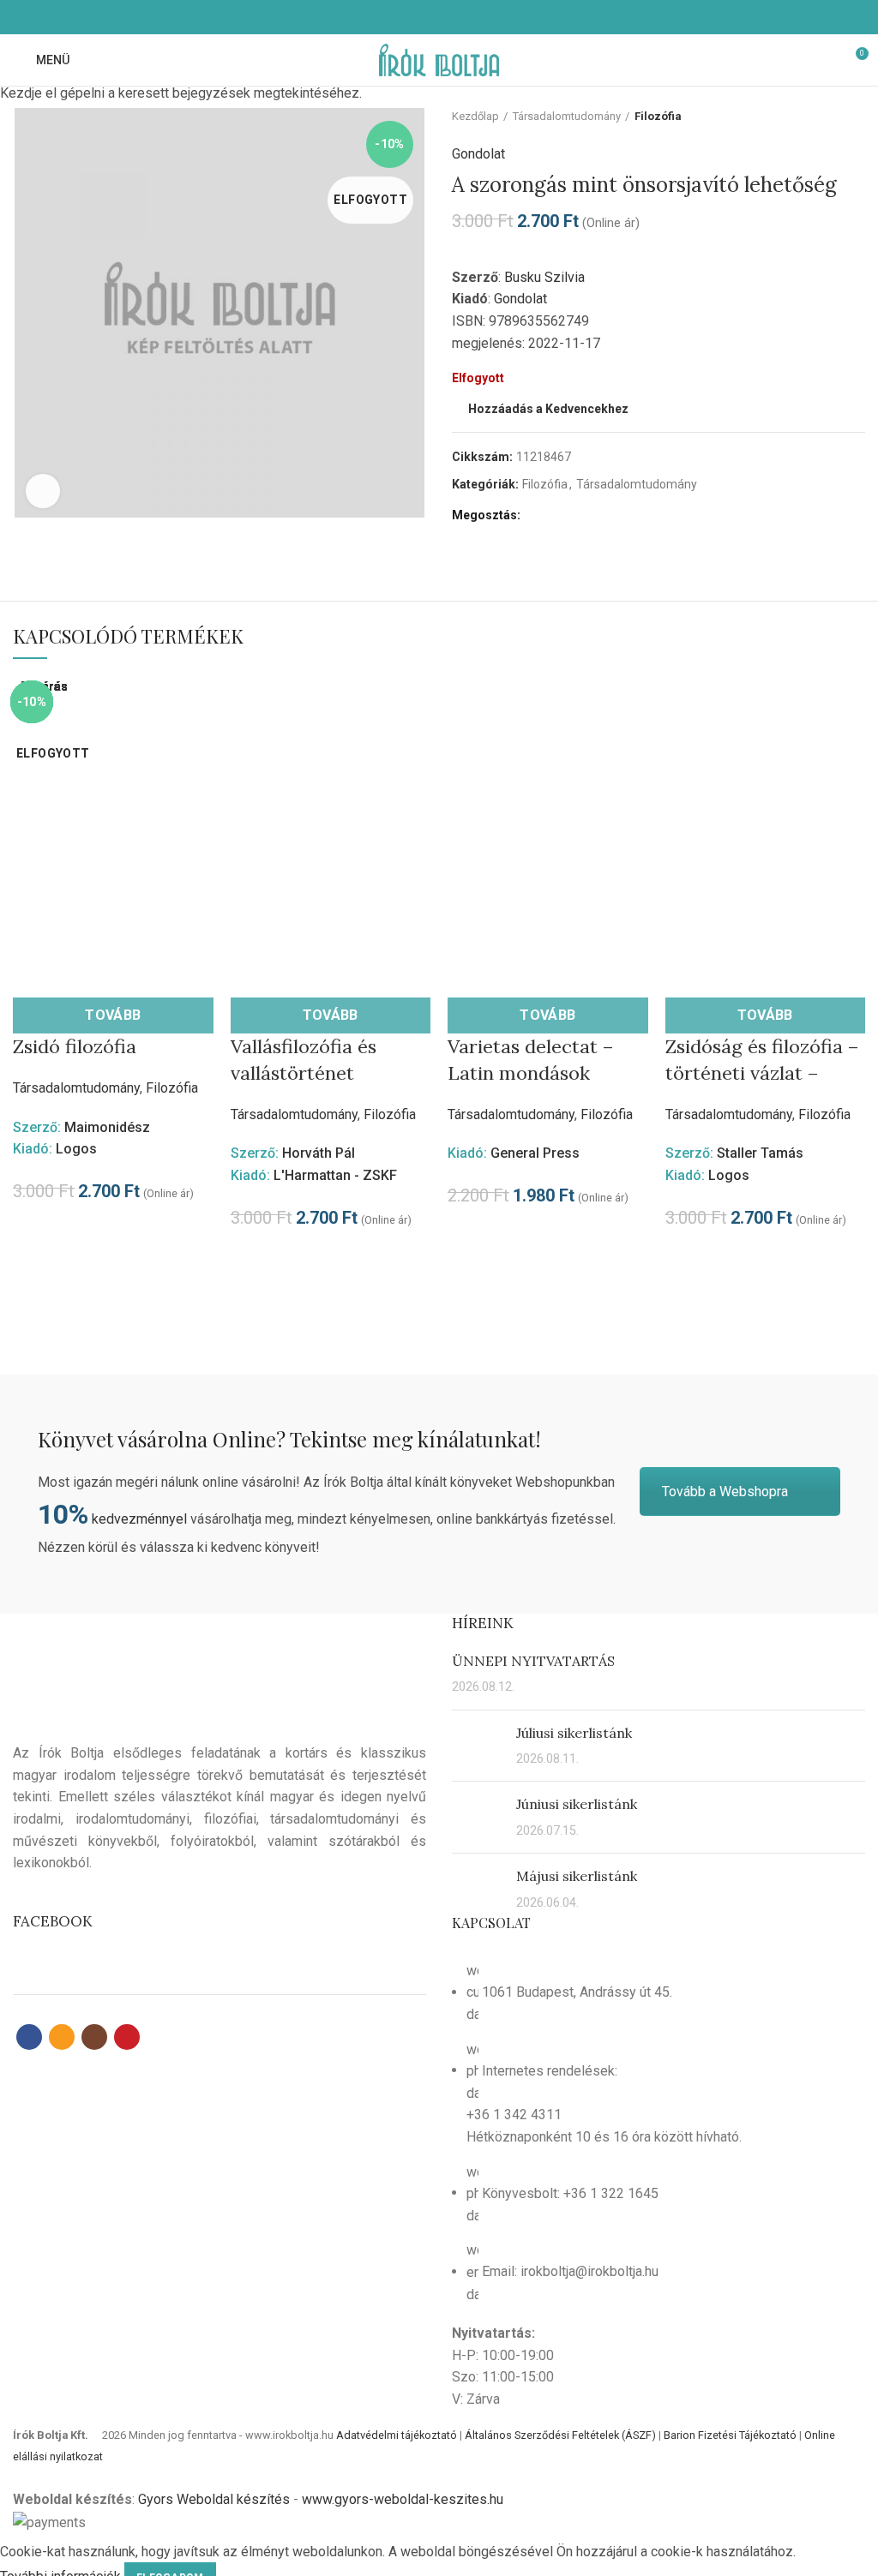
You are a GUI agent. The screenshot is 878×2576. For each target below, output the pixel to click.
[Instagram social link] (449, 17)
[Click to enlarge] (43, 491)
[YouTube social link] (469, 17)
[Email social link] (429, 17)
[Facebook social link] (409, 17)
